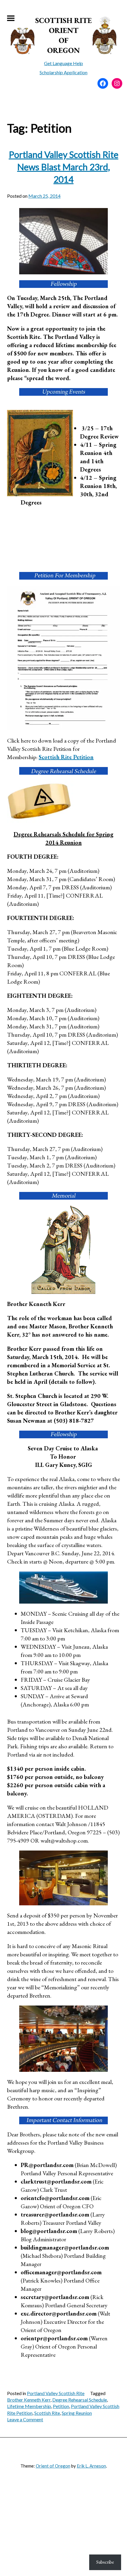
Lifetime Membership (29, 2406)
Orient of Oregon (53, 2466)
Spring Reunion (77, 2413)
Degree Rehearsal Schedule (80, 2400)
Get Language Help (63, 63)
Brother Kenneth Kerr (29, 2400)
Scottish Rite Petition (66, 757)
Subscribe (105, 2562)
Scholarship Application (63, 72)
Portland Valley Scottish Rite (56, 2393)
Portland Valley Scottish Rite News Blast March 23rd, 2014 (64, 167)
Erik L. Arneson (91, 2466)
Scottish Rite (47, 2413)
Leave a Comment (25, 2419)
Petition (61, 2406)
